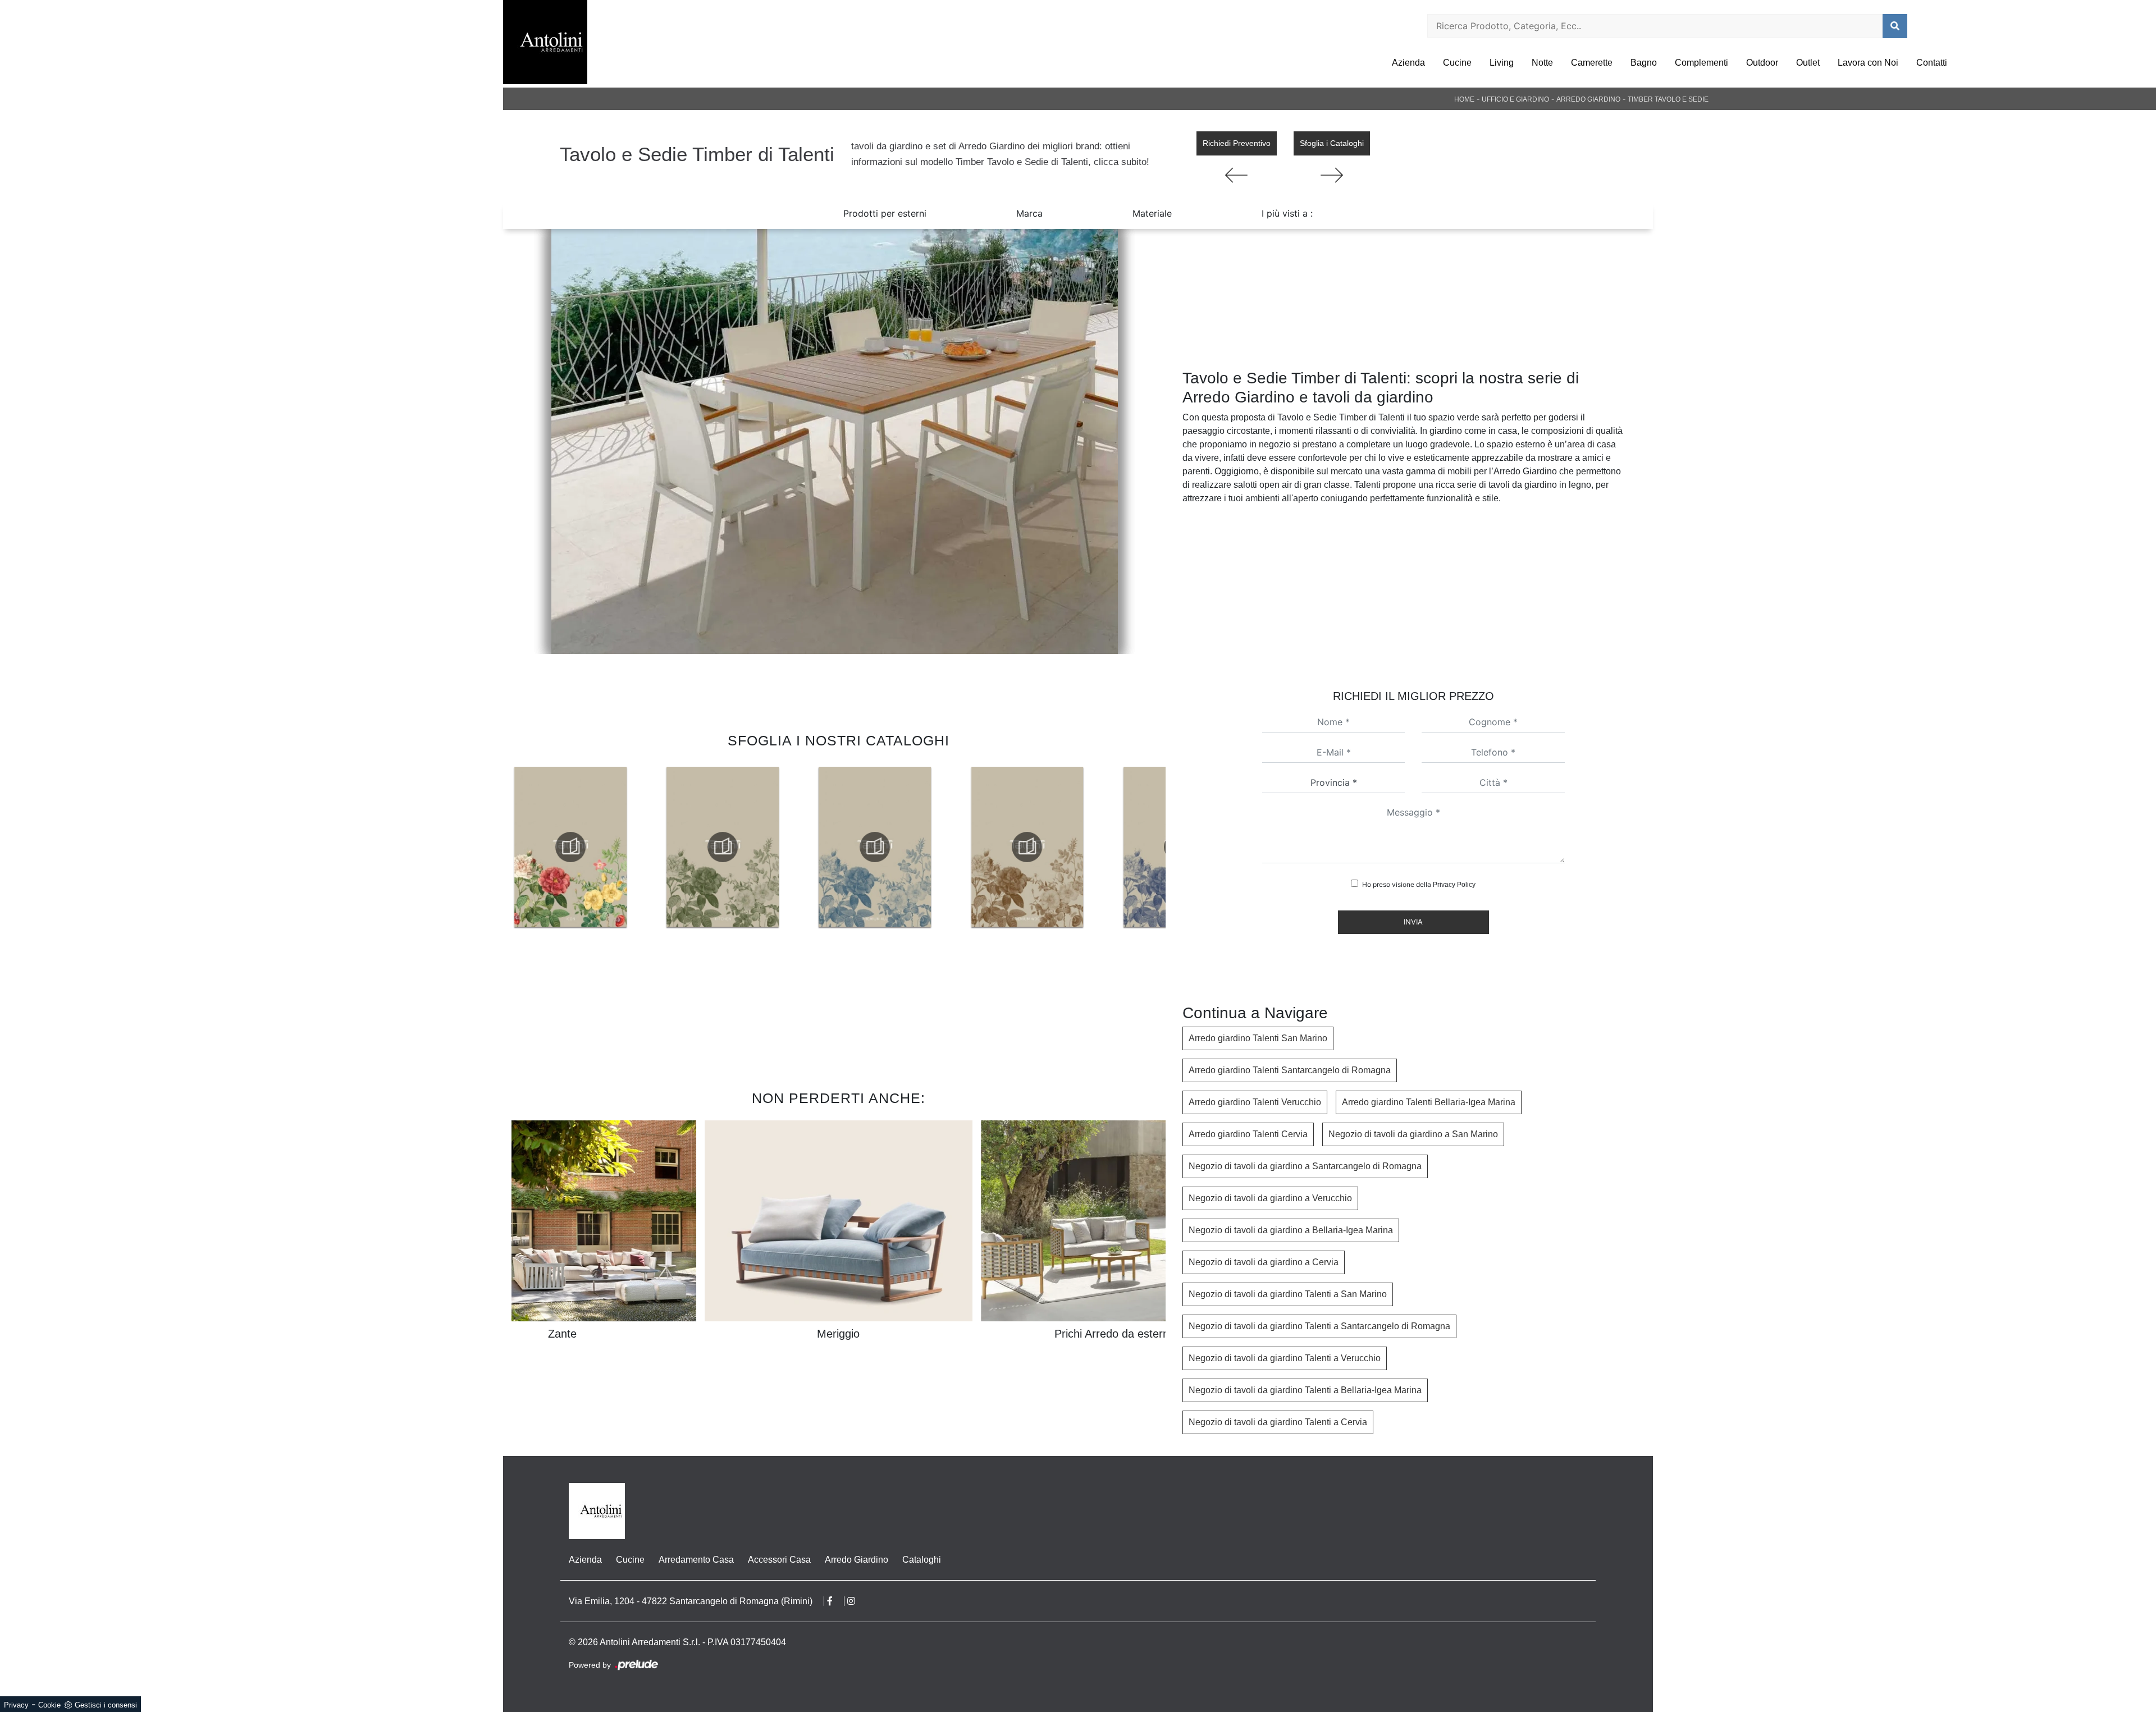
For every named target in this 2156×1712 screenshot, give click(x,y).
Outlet (1808, 63)
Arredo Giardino (1588, 99)
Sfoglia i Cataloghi (1332, 143)
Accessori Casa (779, 1560)
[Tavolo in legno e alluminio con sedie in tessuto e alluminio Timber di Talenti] (834, 441)
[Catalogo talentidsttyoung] (1027, 847)
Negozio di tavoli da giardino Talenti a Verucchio (1285, 1358)
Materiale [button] (1152, 213)
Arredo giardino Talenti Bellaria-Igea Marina (1429, 1102)
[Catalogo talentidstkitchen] (570, 847)
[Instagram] (857, 1601)
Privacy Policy (1454, 885)
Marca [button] (1029, 213)
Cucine (1457, 63)
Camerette (1592, 63)
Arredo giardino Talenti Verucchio (1255, 1102)
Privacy (16, 1705)
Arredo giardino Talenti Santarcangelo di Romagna (1290, 1070)
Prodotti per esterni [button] (885, 213)
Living (1502, 63)
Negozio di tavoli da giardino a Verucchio (1270, 1198)
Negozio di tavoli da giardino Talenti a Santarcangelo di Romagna (1319, 1326)
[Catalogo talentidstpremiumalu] (723, 847)
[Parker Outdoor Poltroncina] (1237, 175)
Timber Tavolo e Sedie (1668, 99)
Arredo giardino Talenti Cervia (1248, 1134)
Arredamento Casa (696, 1560)
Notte (1542, 63)
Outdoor (1762, 63)
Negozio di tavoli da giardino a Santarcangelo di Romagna (1305, 1166)
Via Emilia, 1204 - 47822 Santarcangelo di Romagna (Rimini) (691, 1601)
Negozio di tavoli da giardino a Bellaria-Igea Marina (1291, 1230)
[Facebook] (836, 1601)
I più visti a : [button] (1287, 213)
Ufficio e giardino (1515, 99)
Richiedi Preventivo (1237, 143)
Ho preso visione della (1419, 884)
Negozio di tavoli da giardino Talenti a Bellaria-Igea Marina (1305, 1390)
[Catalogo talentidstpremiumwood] (875, 847)
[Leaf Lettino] (1332, 175)
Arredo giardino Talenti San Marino (1258, 1038)
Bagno (1644, 63)
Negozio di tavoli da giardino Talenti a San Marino (1288, 1294)
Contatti (1932, 63)
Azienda (1408, 63)
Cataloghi (922, 1560)
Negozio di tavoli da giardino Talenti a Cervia (1278, 1422)
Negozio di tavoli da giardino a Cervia (1264, 1262)
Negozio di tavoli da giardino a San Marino (1413, 1134)
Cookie (49, 1705)
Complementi (1701, 63)
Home (1464, 99)
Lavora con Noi (1868, 63)
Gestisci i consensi (106, 1705)
